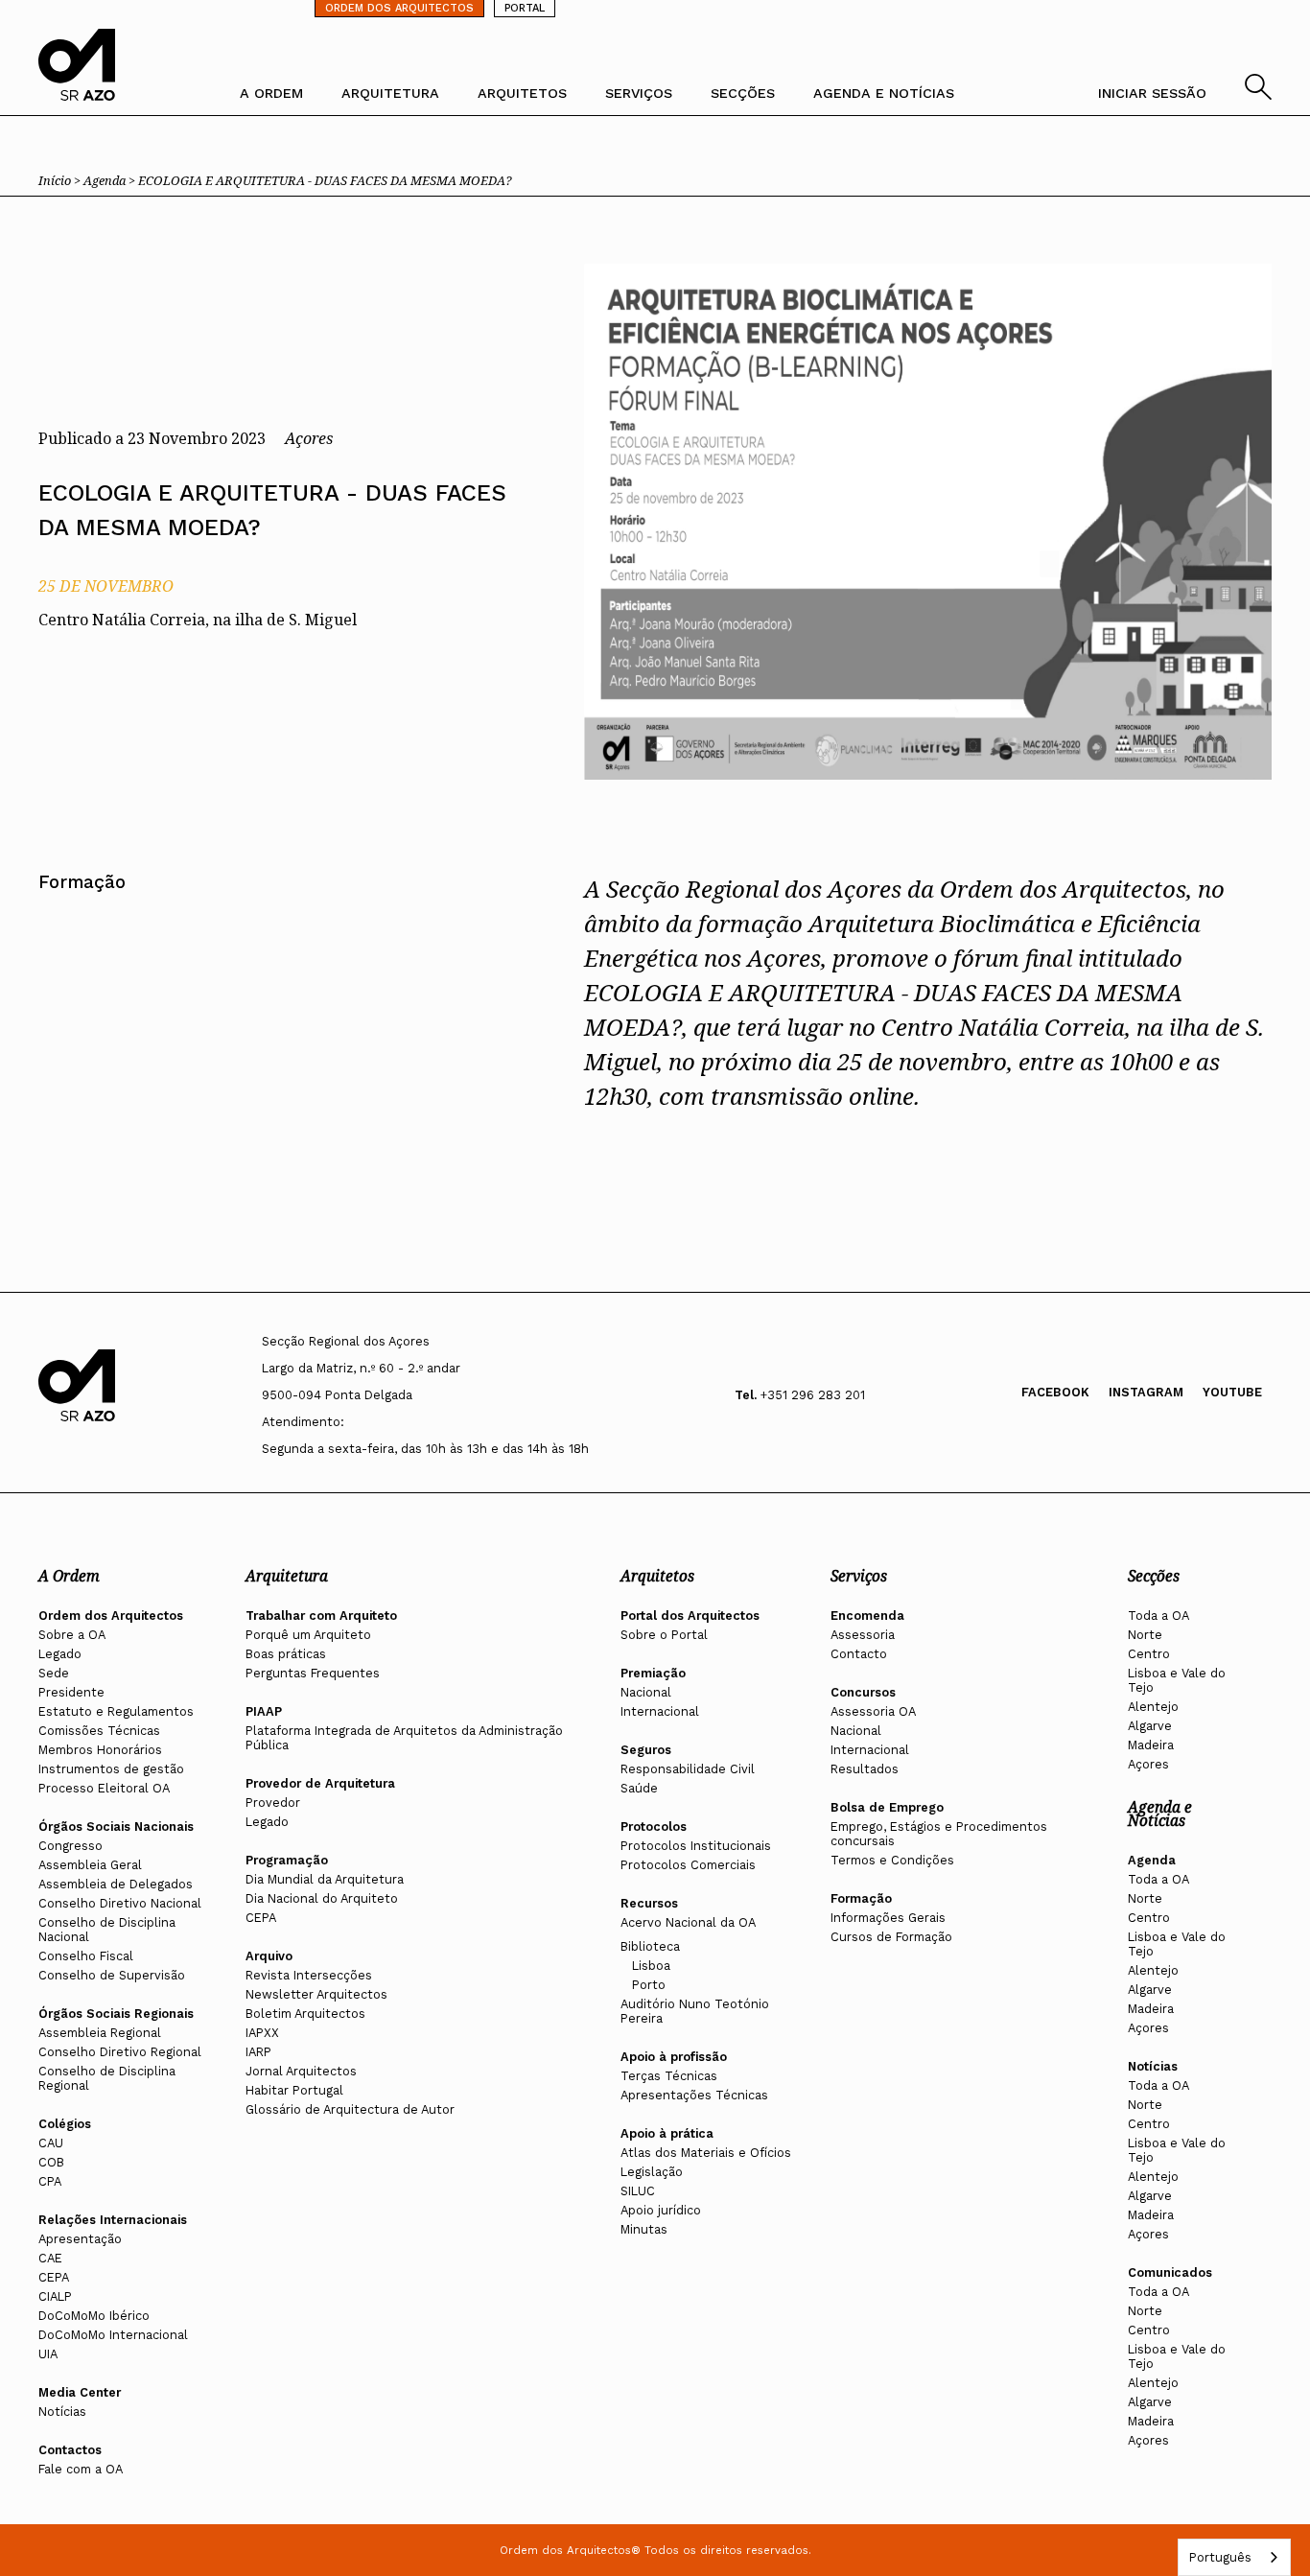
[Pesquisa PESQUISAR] (1258, 94)
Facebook (1055, 1392)
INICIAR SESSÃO (1152, 93)
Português (1220, 2557)
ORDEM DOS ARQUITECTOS (399, 8)
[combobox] (1234, 2557)
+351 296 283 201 (813, 1395)
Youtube (1232, 1392)
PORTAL (525, 8)
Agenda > (111, 180)
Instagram (1146, 1392)
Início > (61, 180)
